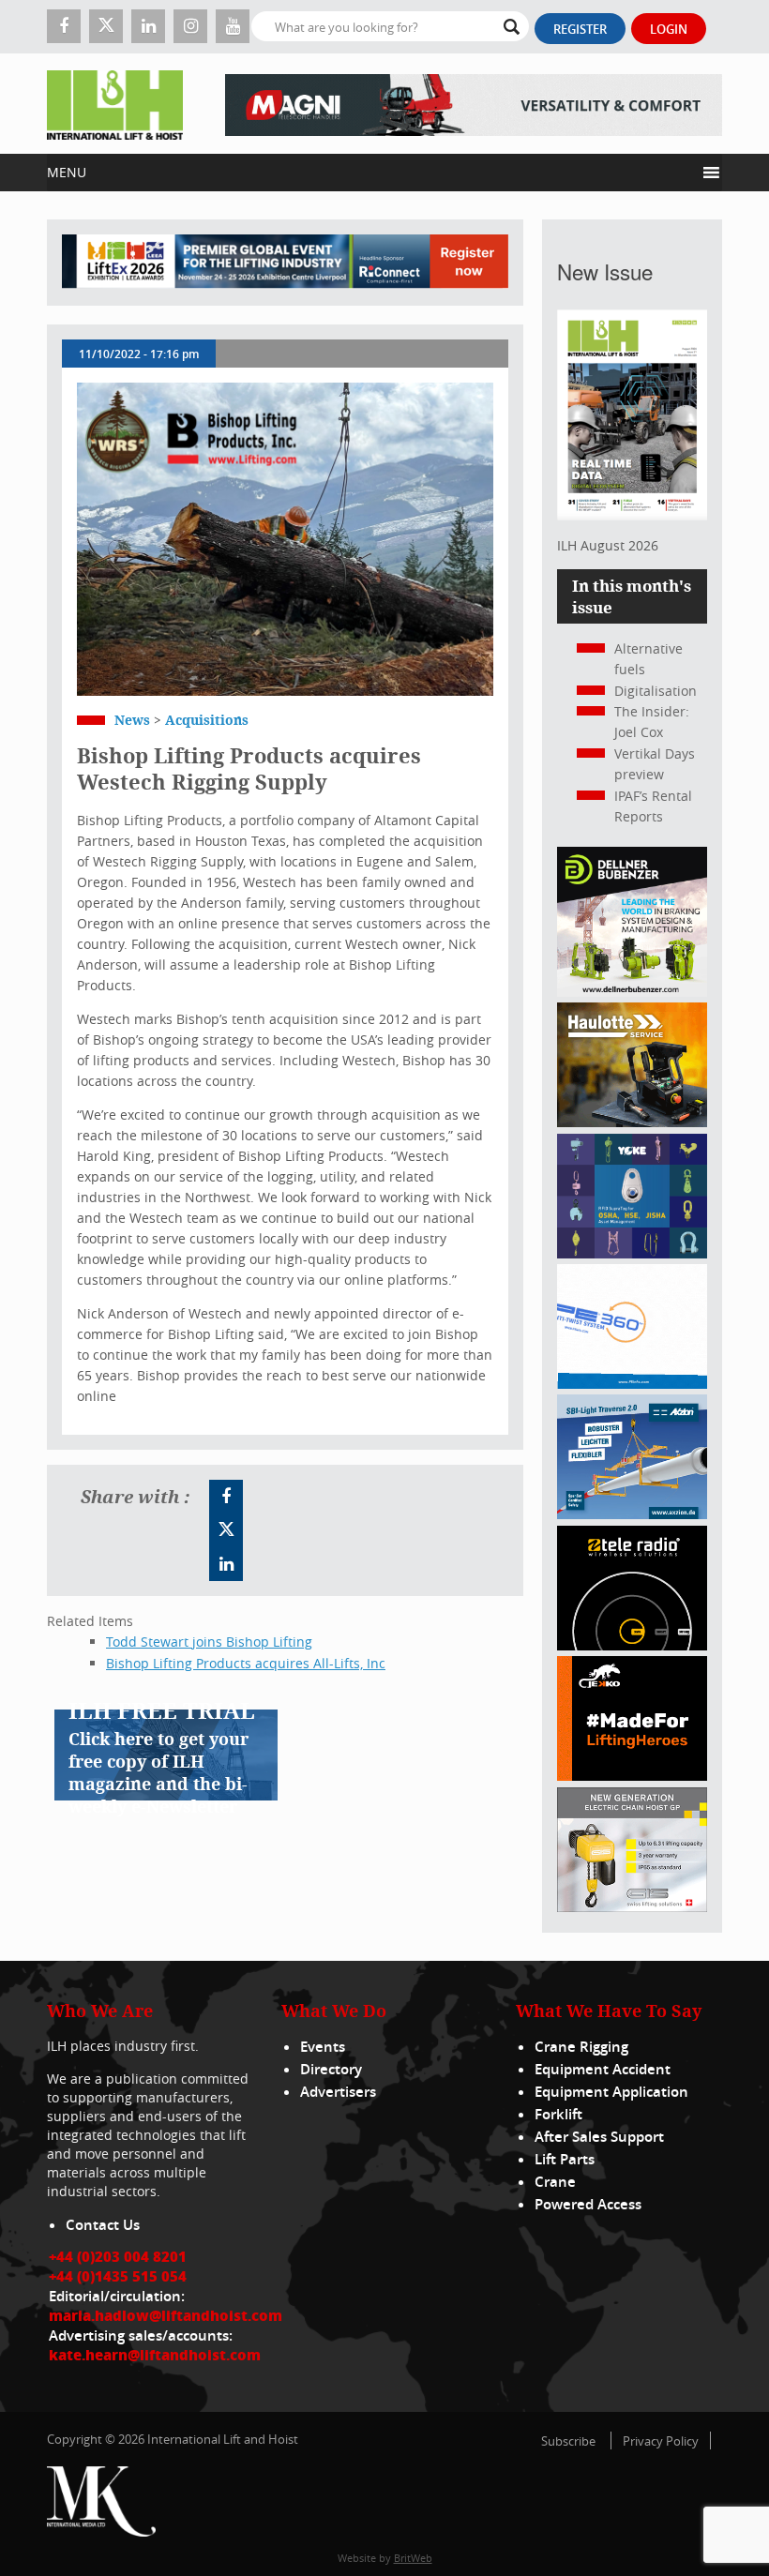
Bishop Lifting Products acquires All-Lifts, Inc (246, 1663)
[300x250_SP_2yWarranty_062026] (632, 1122)
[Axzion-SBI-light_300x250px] (632, 1514)
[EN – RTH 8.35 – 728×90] (474, 104)
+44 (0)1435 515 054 (118, 2276)
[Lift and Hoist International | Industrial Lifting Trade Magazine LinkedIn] (148, 26)
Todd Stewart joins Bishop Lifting (209, 1642)
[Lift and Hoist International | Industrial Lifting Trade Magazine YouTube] (233, 26)
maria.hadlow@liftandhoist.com (166, 2315)
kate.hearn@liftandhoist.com (155, 2355)
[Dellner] (632, 992)
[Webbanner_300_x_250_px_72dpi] (632, 1645)
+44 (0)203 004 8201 (118, 2256)
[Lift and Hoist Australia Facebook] (226, 1497)
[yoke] (632, 1253)
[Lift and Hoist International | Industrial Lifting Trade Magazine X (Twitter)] (106, 26)
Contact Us (103, 2225)
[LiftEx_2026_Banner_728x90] (285, 263)
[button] (371, 173)
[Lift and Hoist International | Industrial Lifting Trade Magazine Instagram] (190, 26)
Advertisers (338, 2092)
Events (323, 2047)
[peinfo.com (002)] (632, 1384)
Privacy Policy (661, 2441)
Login (669, 29)
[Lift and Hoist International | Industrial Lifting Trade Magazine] (115, 104)
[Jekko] (632, 1776)
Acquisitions (207, 720)
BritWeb (413, 2558)
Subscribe (568, 2441)
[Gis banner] (632, 1907)
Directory (331, 2069)
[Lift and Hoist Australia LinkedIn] (226, 1564)
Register (580, 29)
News (132, 720)
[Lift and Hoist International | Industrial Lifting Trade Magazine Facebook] (64, 26)
